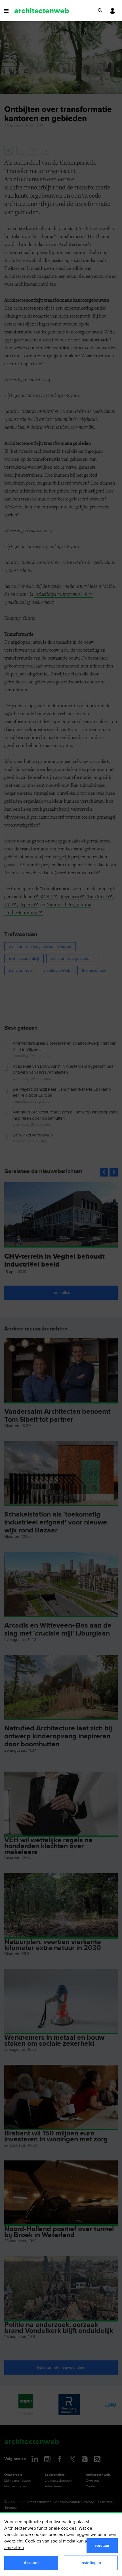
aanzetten (14, 2548)
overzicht (13, 2541)
